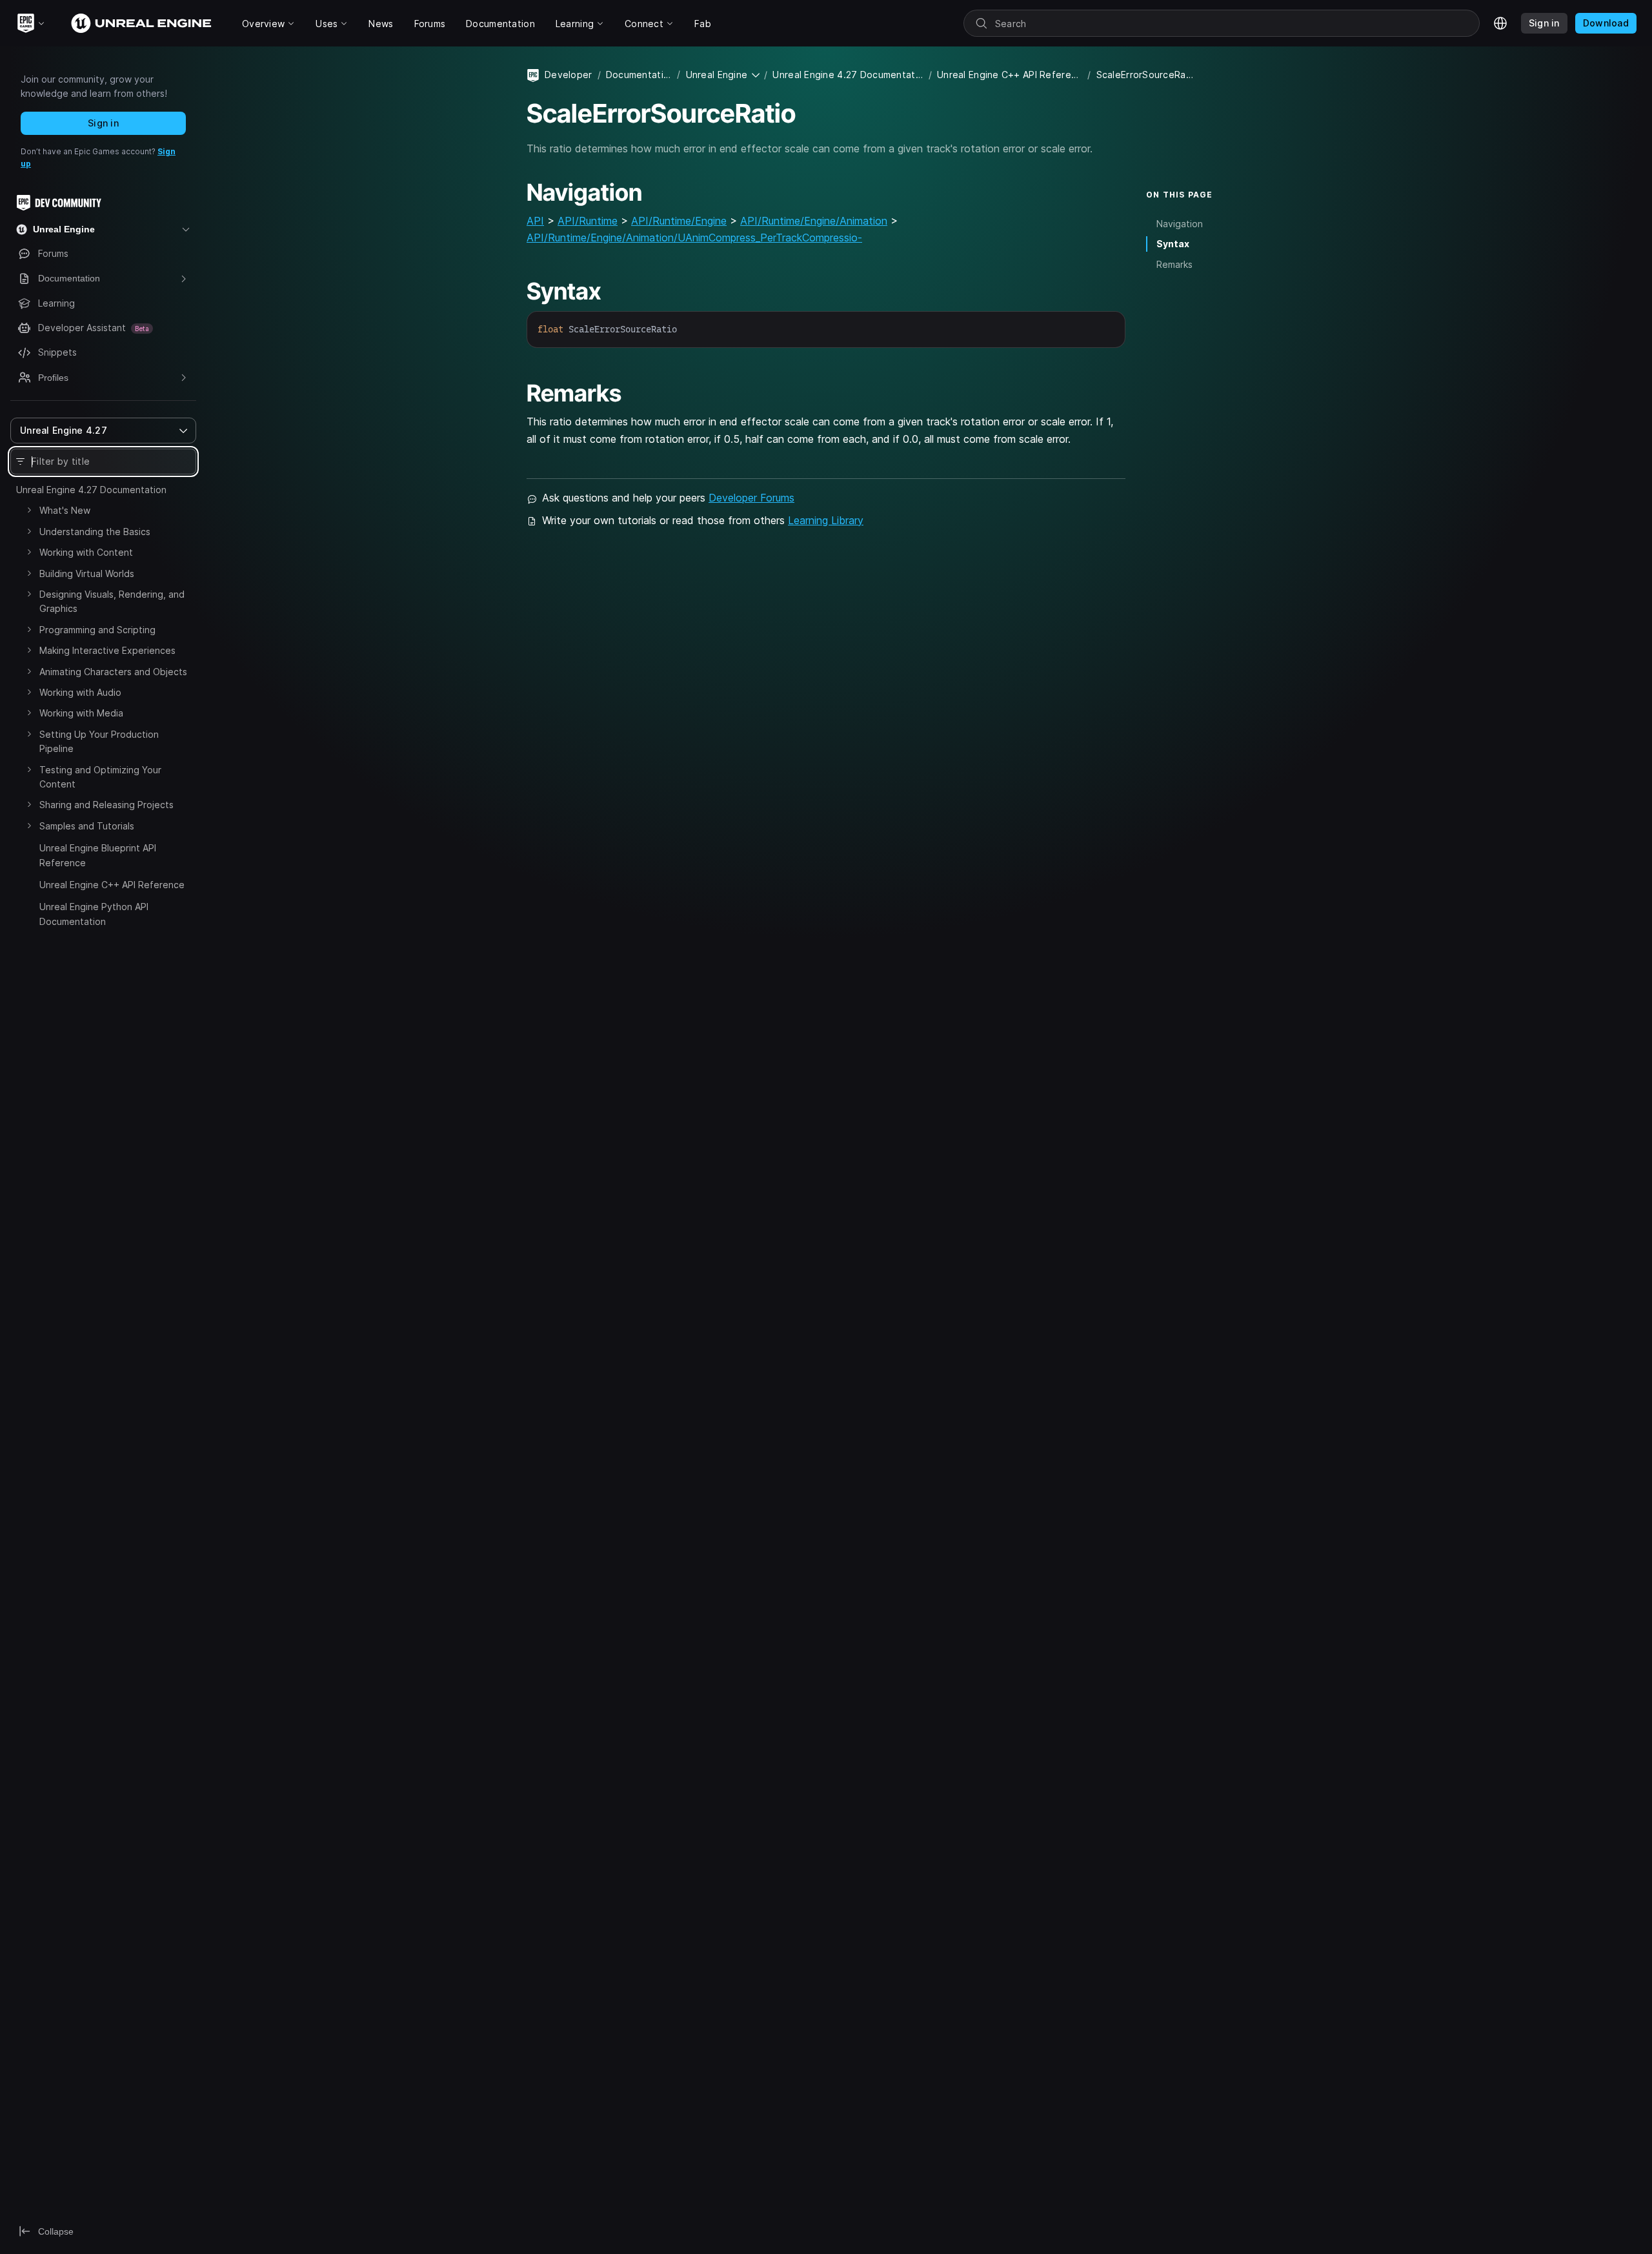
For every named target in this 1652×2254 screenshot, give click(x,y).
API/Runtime (588, 221)
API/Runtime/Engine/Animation (814, 221)
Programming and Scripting (97, 630)
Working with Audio (80, 692)
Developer (569, 75)
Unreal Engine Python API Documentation (94, 914)
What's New (65, 510)
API (535, 221)
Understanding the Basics (95, 532)
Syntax (1173, 244)
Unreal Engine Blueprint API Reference (98, 855)
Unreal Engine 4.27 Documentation (91, 490)
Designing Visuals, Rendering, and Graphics (112, 601)
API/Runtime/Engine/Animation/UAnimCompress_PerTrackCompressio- (694, 238)
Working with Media (81, 713)
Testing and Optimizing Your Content (100, 777)
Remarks (1174, 264)
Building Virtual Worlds (87, 574)
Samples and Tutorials (87, 826)
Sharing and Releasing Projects (106, 805)
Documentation (639, 75)
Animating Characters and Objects (113, 672)
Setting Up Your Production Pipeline (99, 741)
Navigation (1180, 224)
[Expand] (29, 510)
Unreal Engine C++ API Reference (112, 885)
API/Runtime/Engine (679, 221)
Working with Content (86, 552)
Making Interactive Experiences (107, 650)
